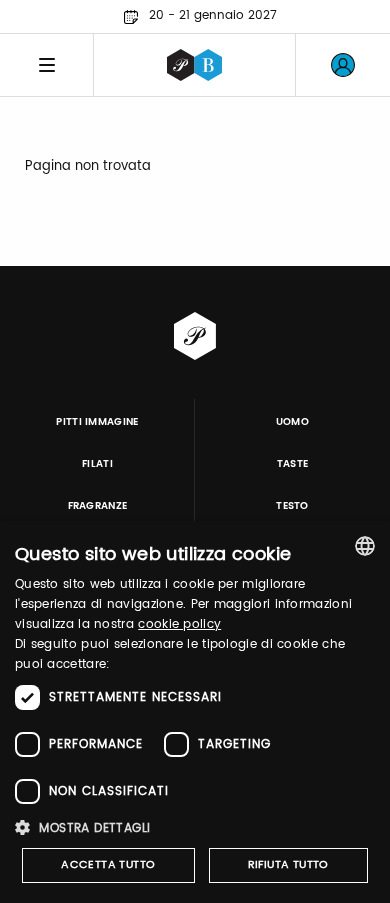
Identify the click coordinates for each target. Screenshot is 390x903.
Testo (292, 506)
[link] (343, 65)
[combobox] (365, 546)
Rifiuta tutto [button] (288, 865)
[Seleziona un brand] (194, 65)
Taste (293, 464)
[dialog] (195, 712)
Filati (97, 464)
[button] (195, 827)
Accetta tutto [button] (108, 865)
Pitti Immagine (97, 422)
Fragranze (98, 506)
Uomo (292, 422)
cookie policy (179, 624)
